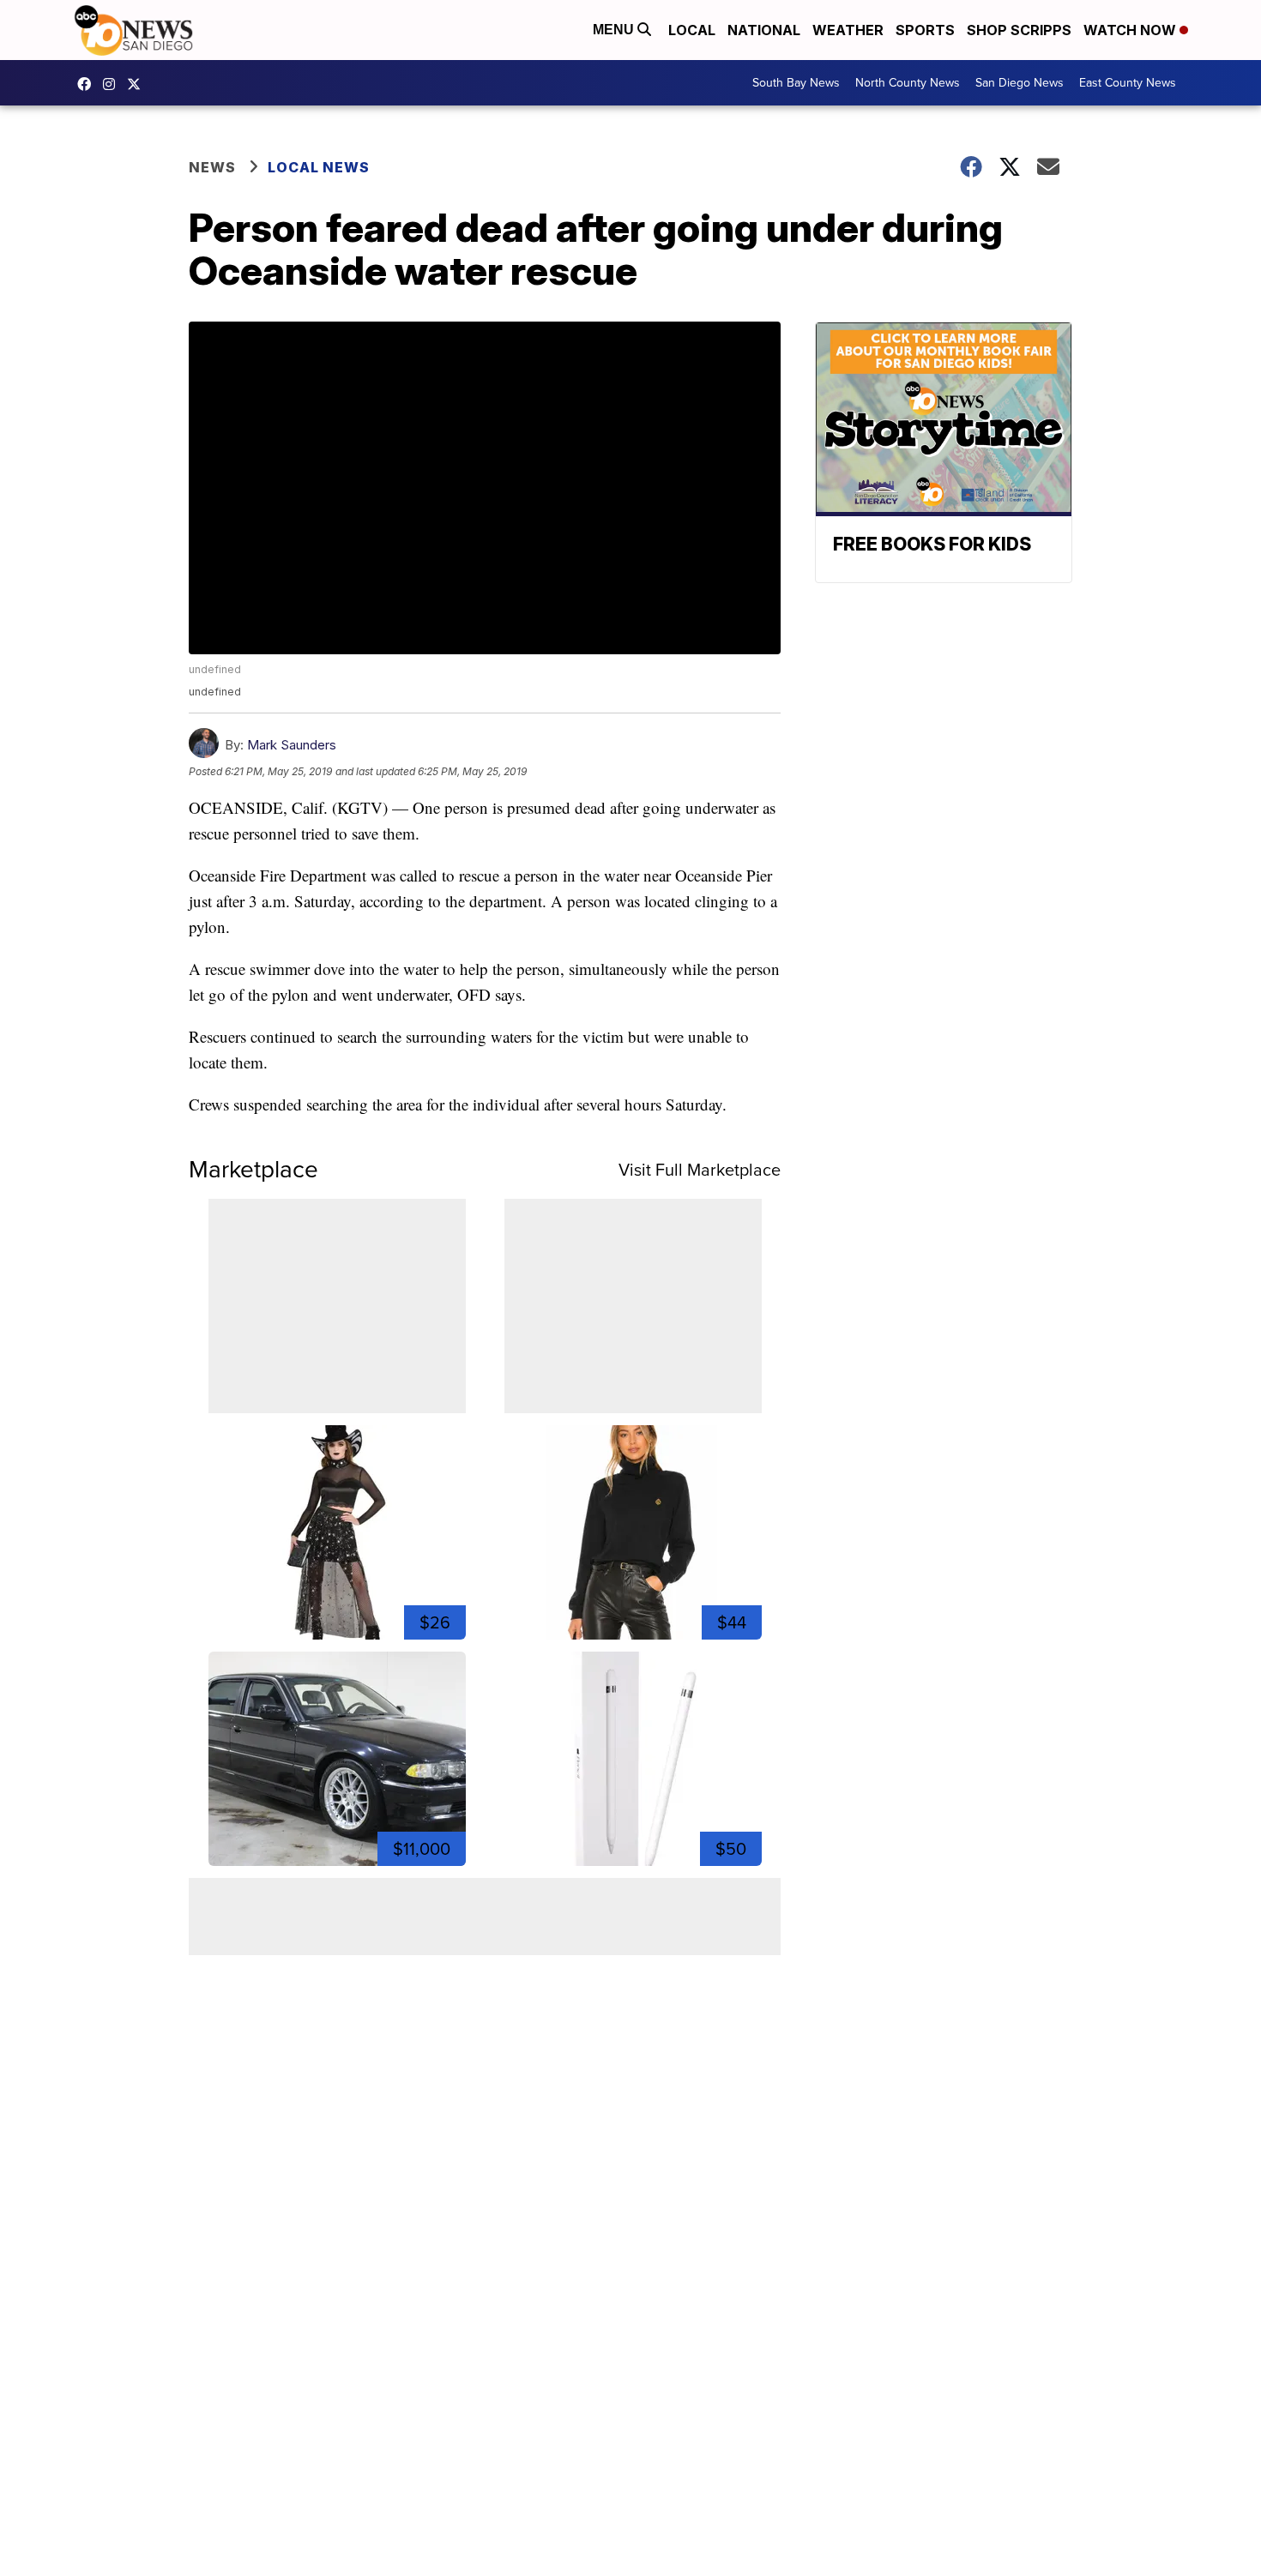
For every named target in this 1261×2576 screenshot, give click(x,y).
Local (692, 30)
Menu (615, 30)
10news (138, 84)
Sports (925, 30)
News (212, 167)
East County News (1128, 83)
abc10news (88, 84)
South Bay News (796, 83)
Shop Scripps (1019, 30)
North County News (908, 83)
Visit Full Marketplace (700, 1170)
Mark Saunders (292, 745)
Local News (319, 167)
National (764, 30)
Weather (848, 30)
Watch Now (1131, 30)
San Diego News (1020, 83)
